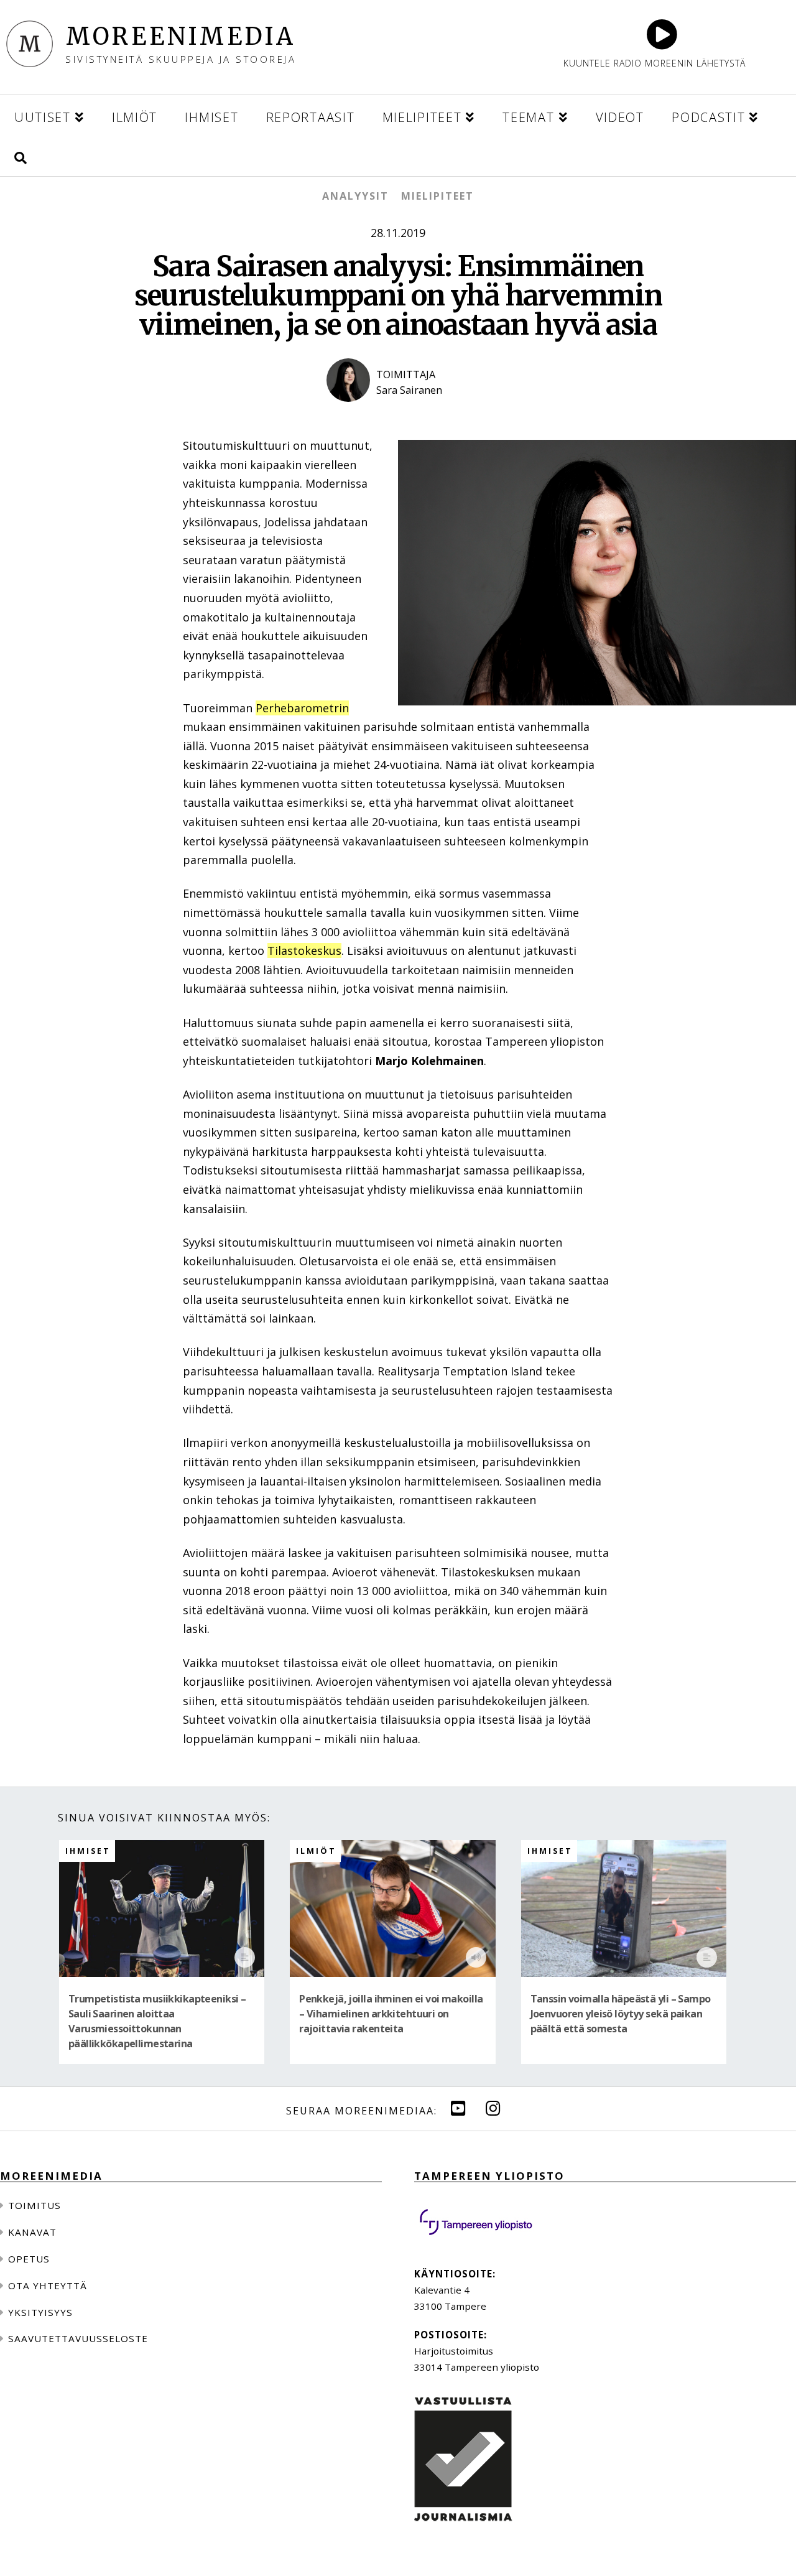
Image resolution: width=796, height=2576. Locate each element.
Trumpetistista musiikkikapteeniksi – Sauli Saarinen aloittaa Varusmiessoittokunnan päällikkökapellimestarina (157, 2021)
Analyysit (355, 196)
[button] (21, 156)
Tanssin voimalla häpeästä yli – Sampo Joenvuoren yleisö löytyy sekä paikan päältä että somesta (621, 2014)
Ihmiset (88, 1851)
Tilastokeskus (304, 951)
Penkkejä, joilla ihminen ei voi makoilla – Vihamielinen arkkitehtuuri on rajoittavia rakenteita (391, 2014)
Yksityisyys (40, 2312)
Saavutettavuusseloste (78, 2338)
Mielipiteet (437, 196)
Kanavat (32, 2232)
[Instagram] (493, 2108)
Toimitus (35, 2205)
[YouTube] (458, 2108)
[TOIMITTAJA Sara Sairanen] (398, 412)
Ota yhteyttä (48, 2285)
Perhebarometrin (302, 708)
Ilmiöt (316, 1851)
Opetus (29, 2259)
